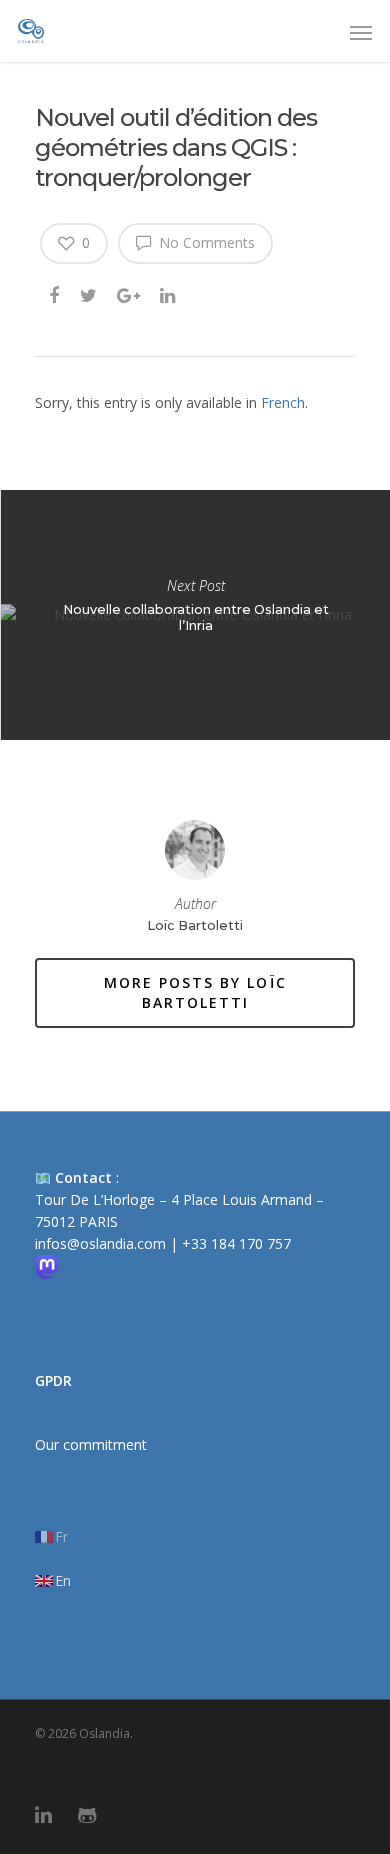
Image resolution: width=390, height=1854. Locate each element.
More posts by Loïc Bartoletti (195, 992)
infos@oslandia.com (100, 1243)
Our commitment (91, 1444)
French (283, 402)
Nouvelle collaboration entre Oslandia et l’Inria (195, 615)
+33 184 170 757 (236, 1243)
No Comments (205, 242)
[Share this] (55, 294)
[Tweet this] (89, 294)
